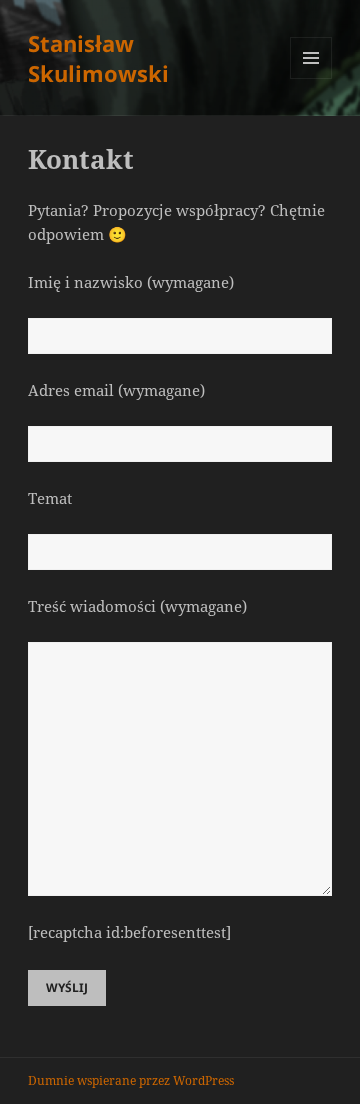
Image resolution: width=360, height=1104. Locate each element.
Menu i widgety (311, 78)
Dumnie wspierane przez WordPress (131, 1080)
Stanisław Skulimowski (98, 58)
